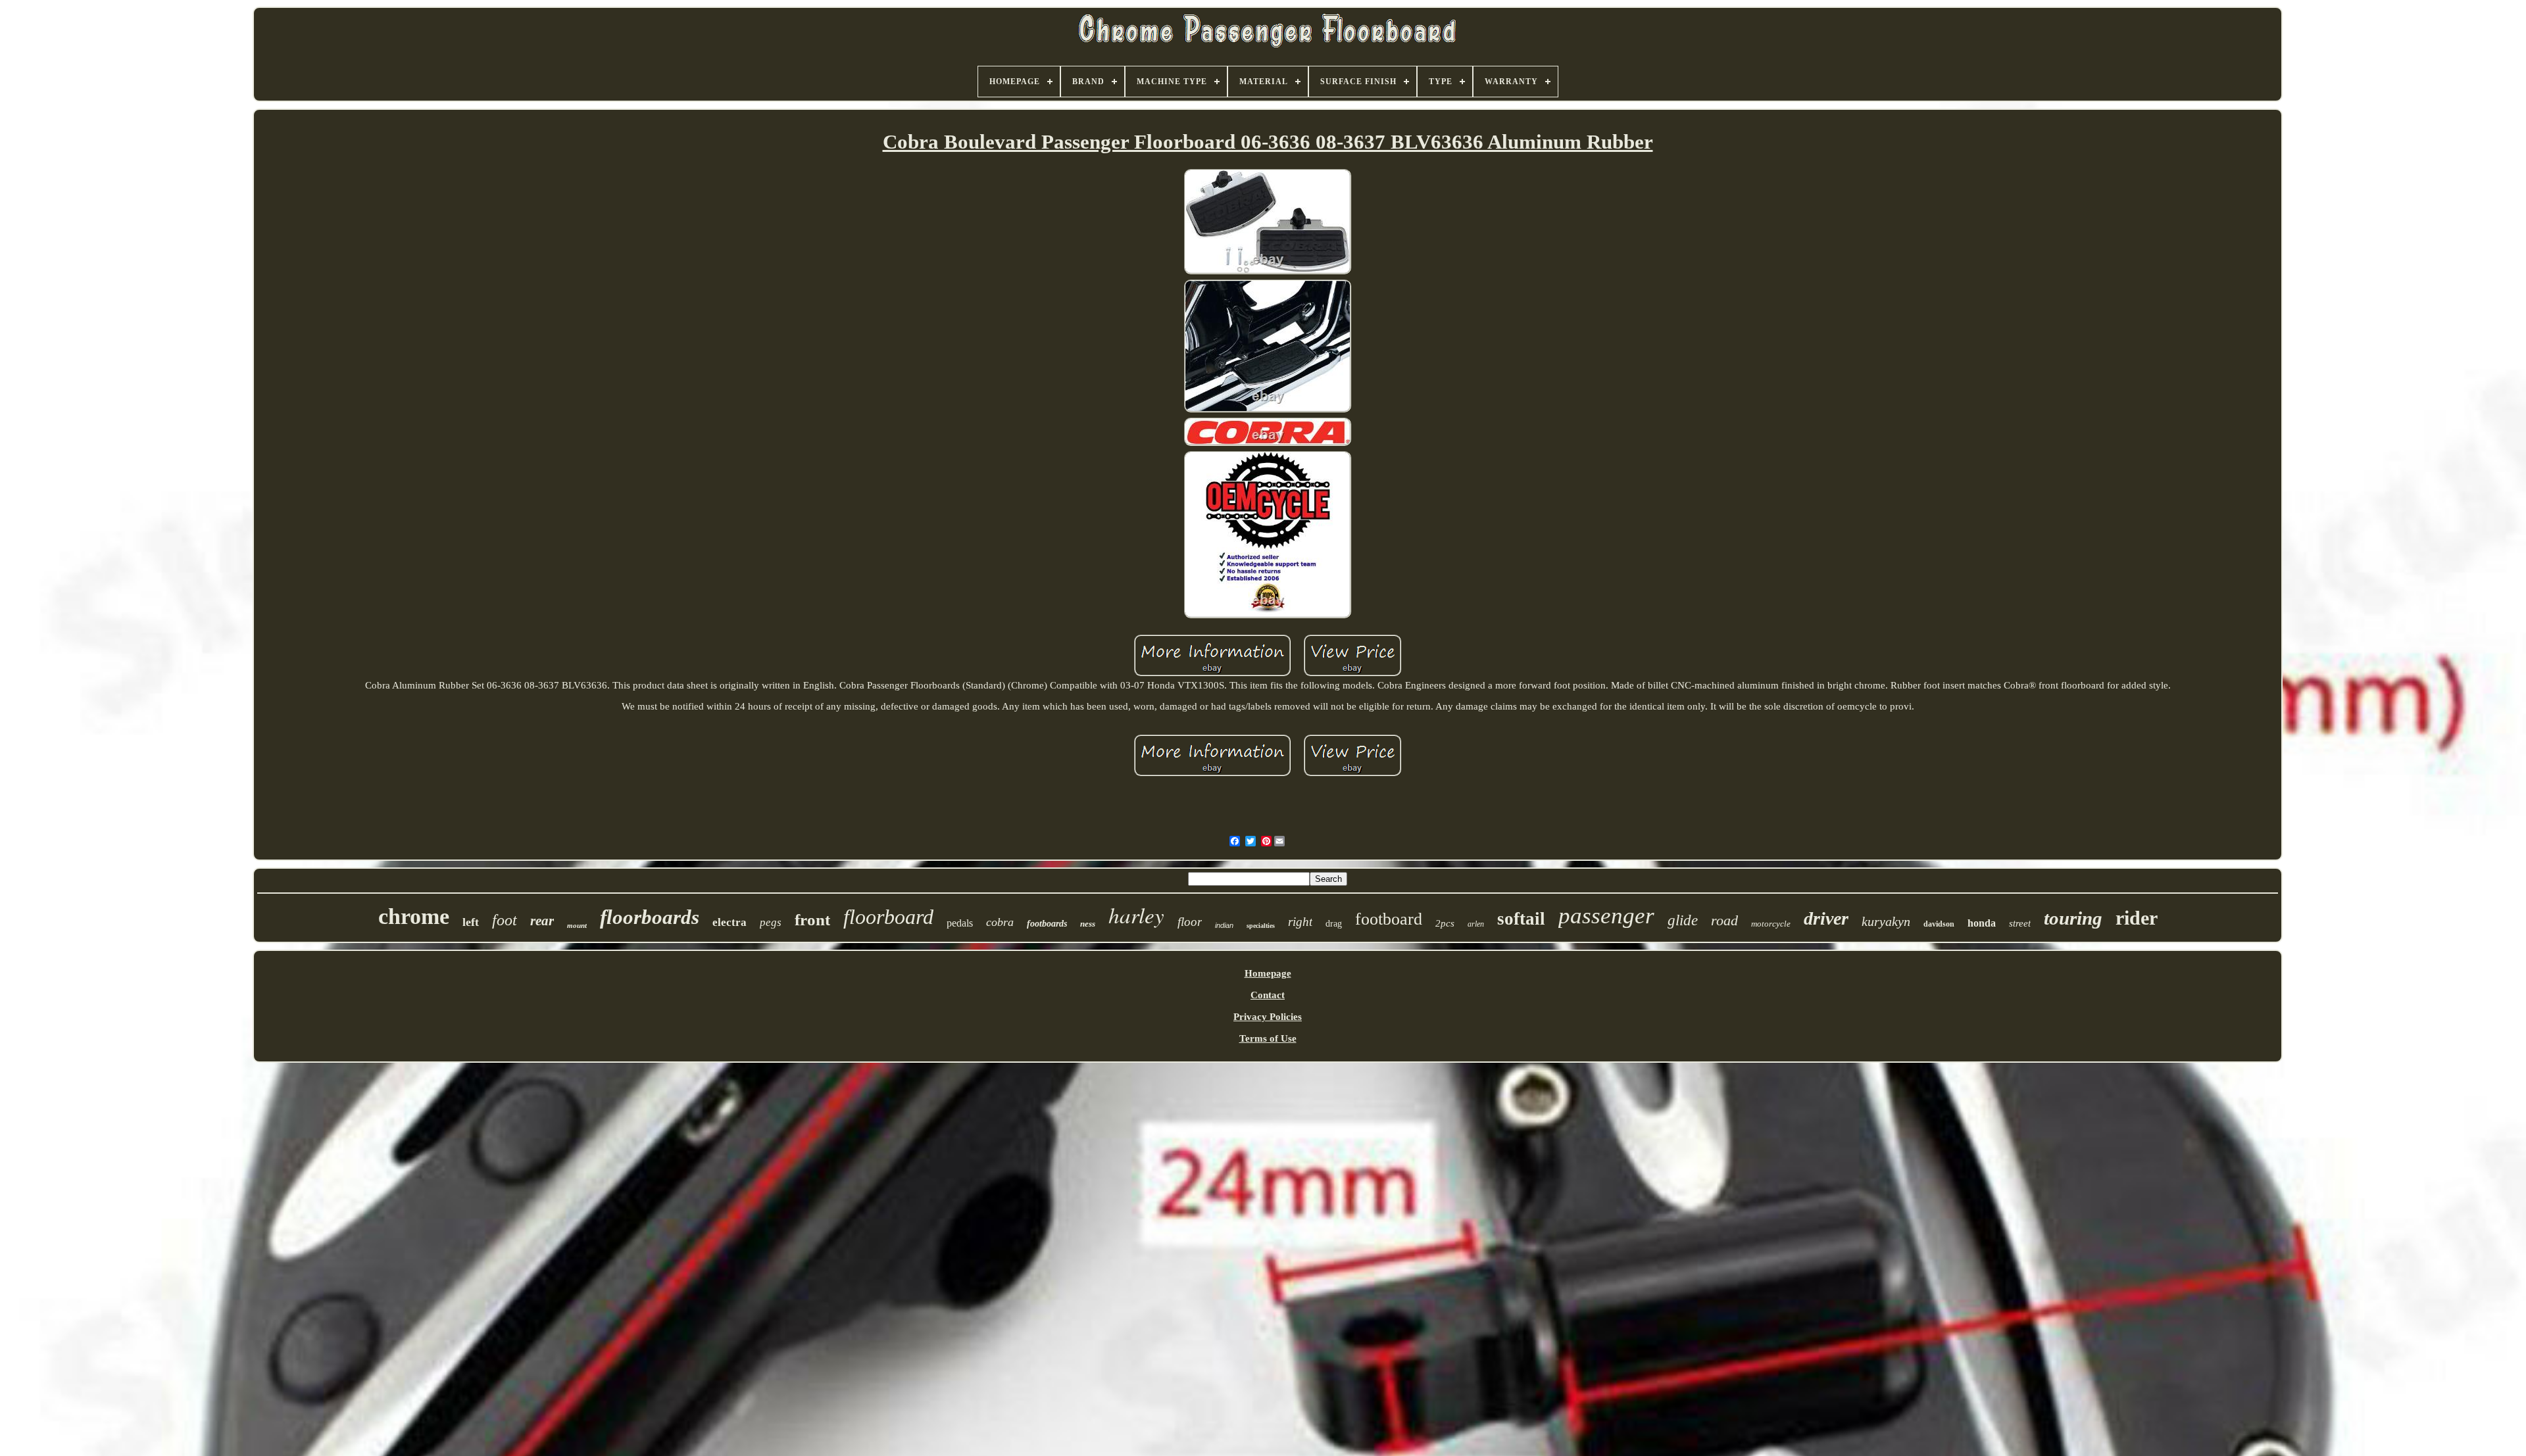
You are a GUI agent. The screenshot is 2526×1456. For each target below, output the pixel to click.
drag (1334, 924)
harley (1136, 915)
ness (1088, 924)
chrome (414, 916)
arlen (1476, 924)
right (1300, 922)
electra (730, 922)
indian (1224, 925)
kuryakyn (1886, 921)
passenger (1606, 916)
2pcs (1445, 923)
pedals (960, 923)
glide (1683, 920)
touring (2073, 918)
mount (577, 925)
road (1724, 920)
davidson (1939, 924)
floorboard (888, 917)
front (812, 920)
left (471, 922)
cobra (1000, 922)
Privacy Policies (1268, 1017)
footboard (1389, 919)
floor (1190, 922)
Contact (1268, 995)
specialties (1261, 926)
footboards (1047, 924)
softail (1521, 919)
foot (505, 920)
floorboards (650, 917)
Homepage (1268, 973)
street (2020, 923)
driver (1826, 918)
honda (1982, 923)
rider (2137, 918)
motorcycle (1771, 924)
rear (542, 921)
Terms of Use (1268, 1038)
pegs (771, 922)
